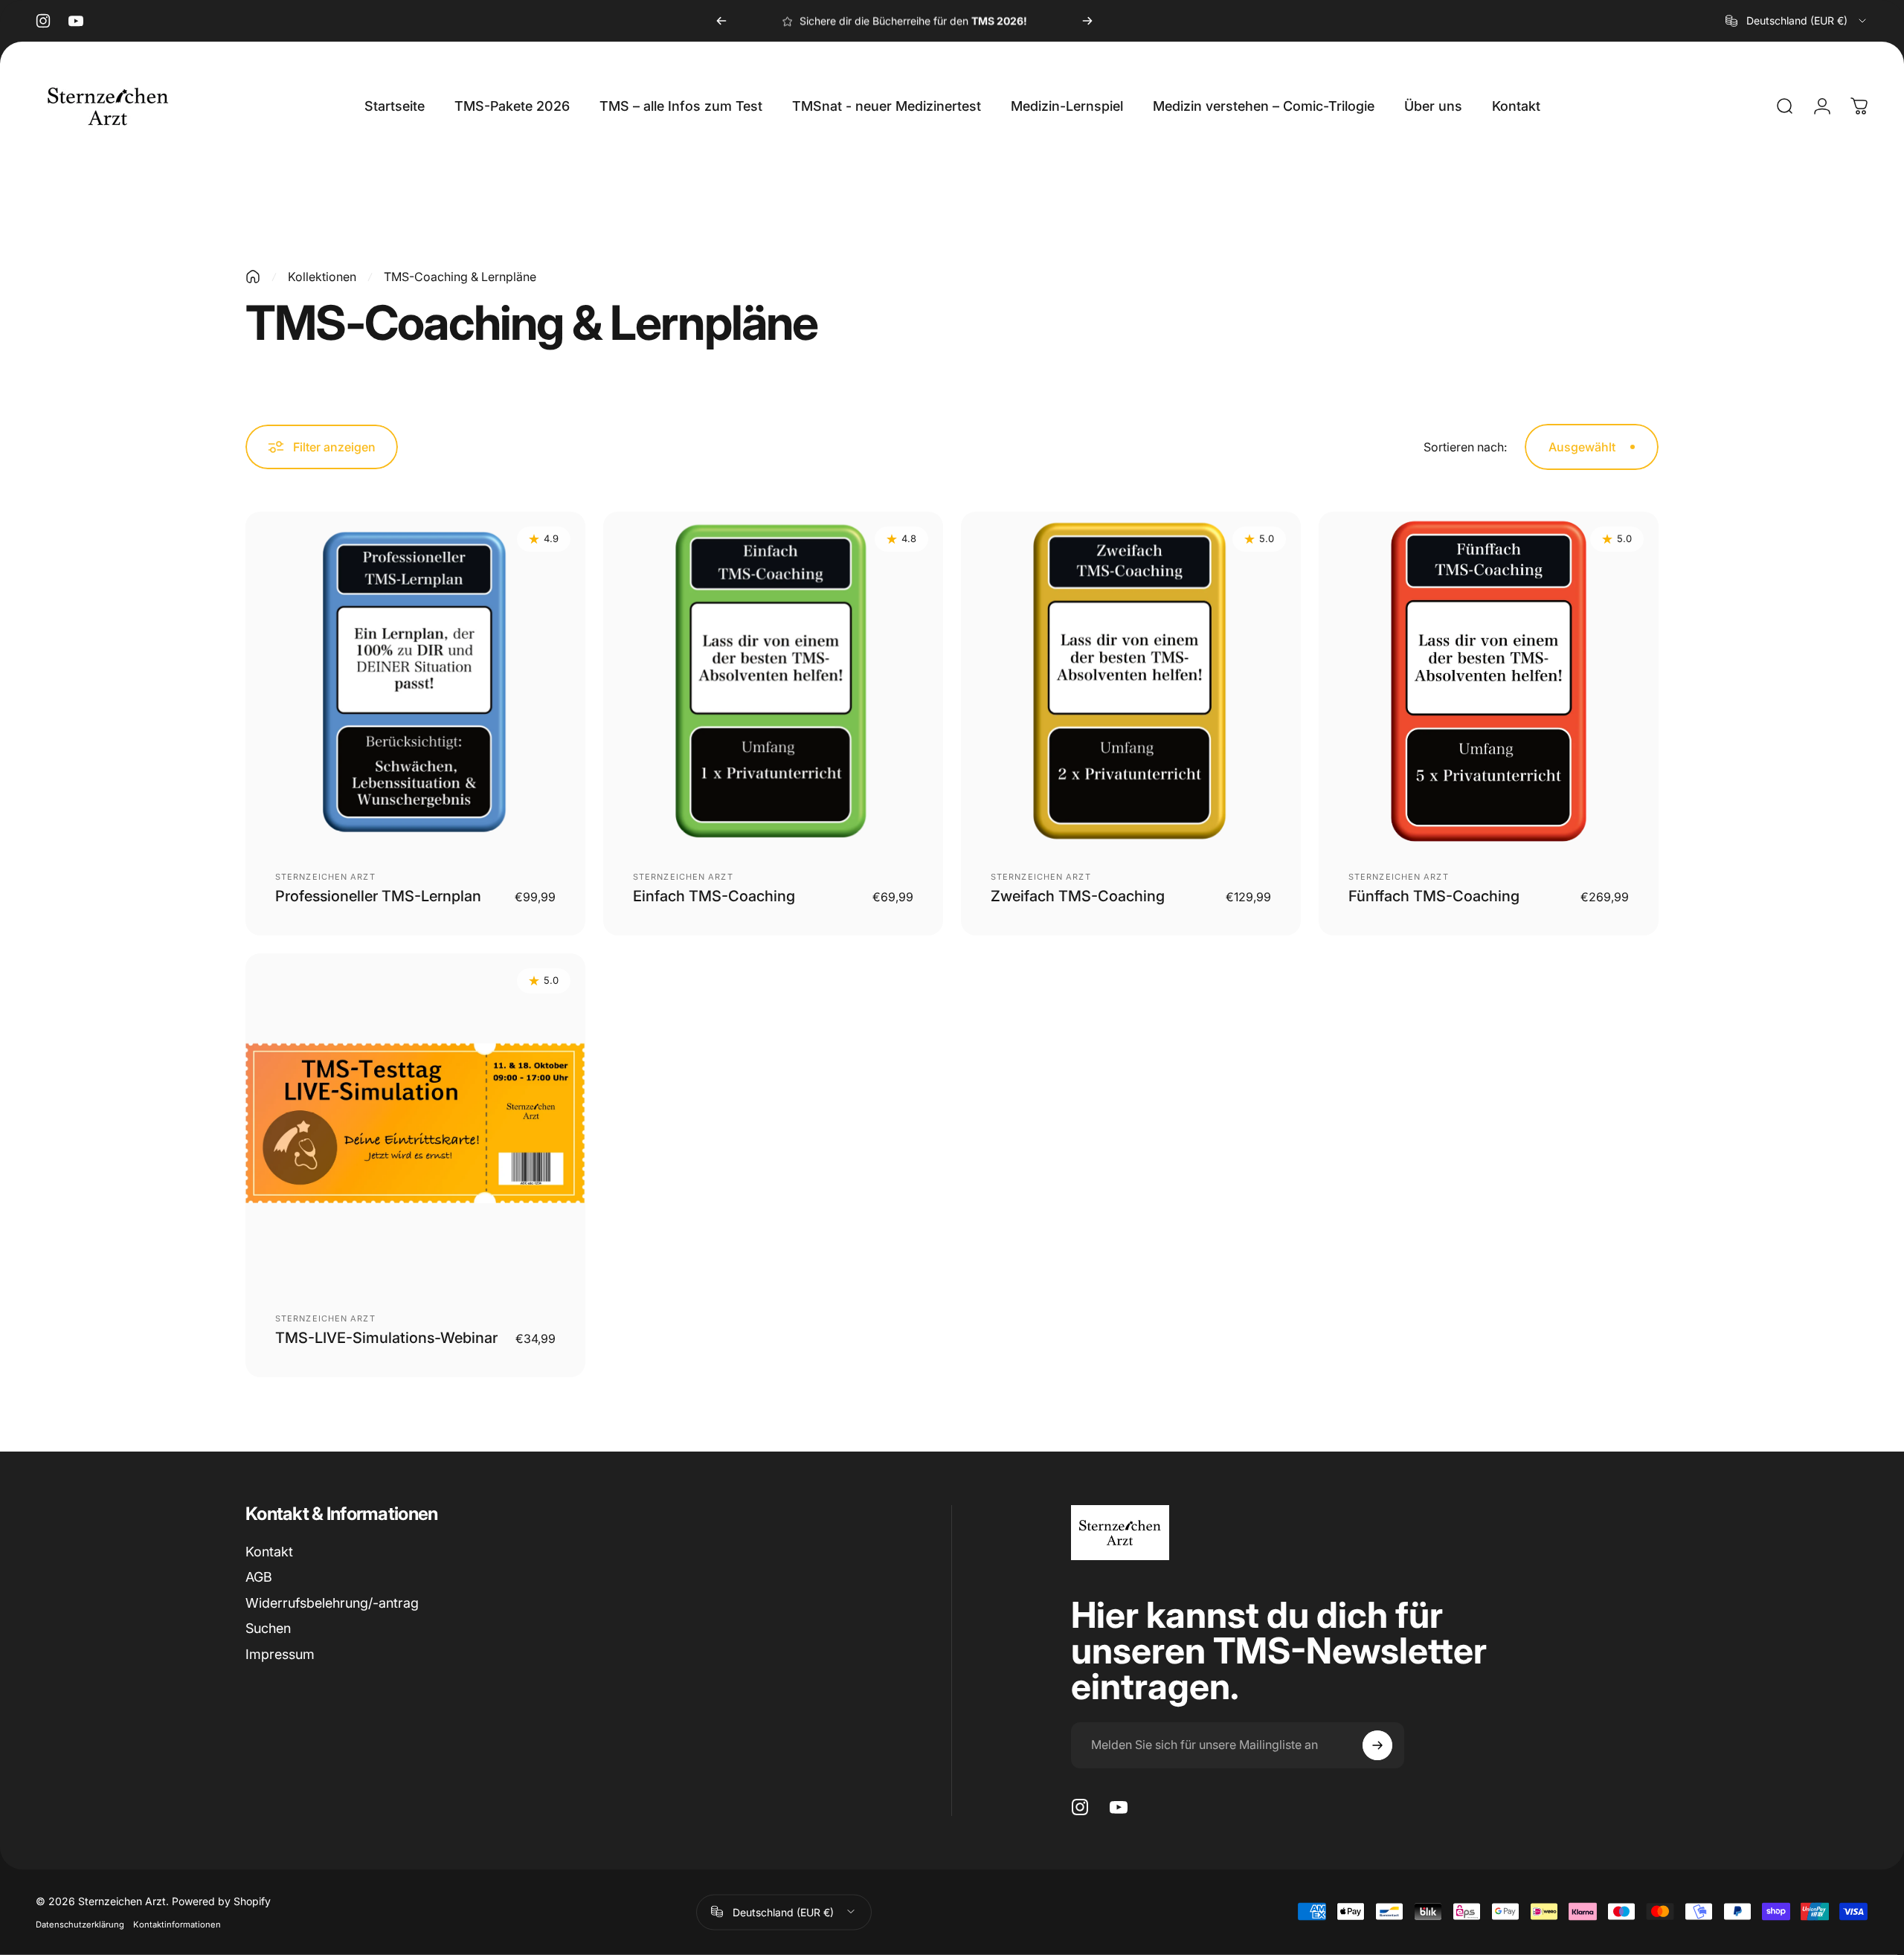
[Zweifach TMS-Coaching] (1131, 682)
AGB (259, 1577)
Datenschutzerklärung (80, 1924)
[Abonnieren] (1377, 1745)
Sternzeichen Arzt (325, 877)
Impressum (280, 1654)
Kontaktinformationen (177, 1924)
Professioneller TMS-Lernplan (378, 896)
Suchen (268, 1628)
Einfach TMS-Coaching (714, 896)
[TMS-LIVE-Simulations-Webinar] (415, 1123)
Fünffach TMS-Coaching (1434, 896)
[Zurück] (721, 21)
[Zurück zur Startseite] (253, 277)
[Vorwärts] (1087, 21)
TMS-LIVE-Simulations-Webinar (386, 1338)
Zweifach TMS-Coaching (1078, 896)
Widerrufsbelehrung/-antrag (332, 1603)
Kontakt (269, 1552)
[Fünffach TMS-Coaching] (1489, 682)
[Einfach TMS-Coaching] (773, 682)
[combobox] (1797, 21)
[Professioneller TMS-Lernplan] (415, 682)
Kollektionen (322, 277)
